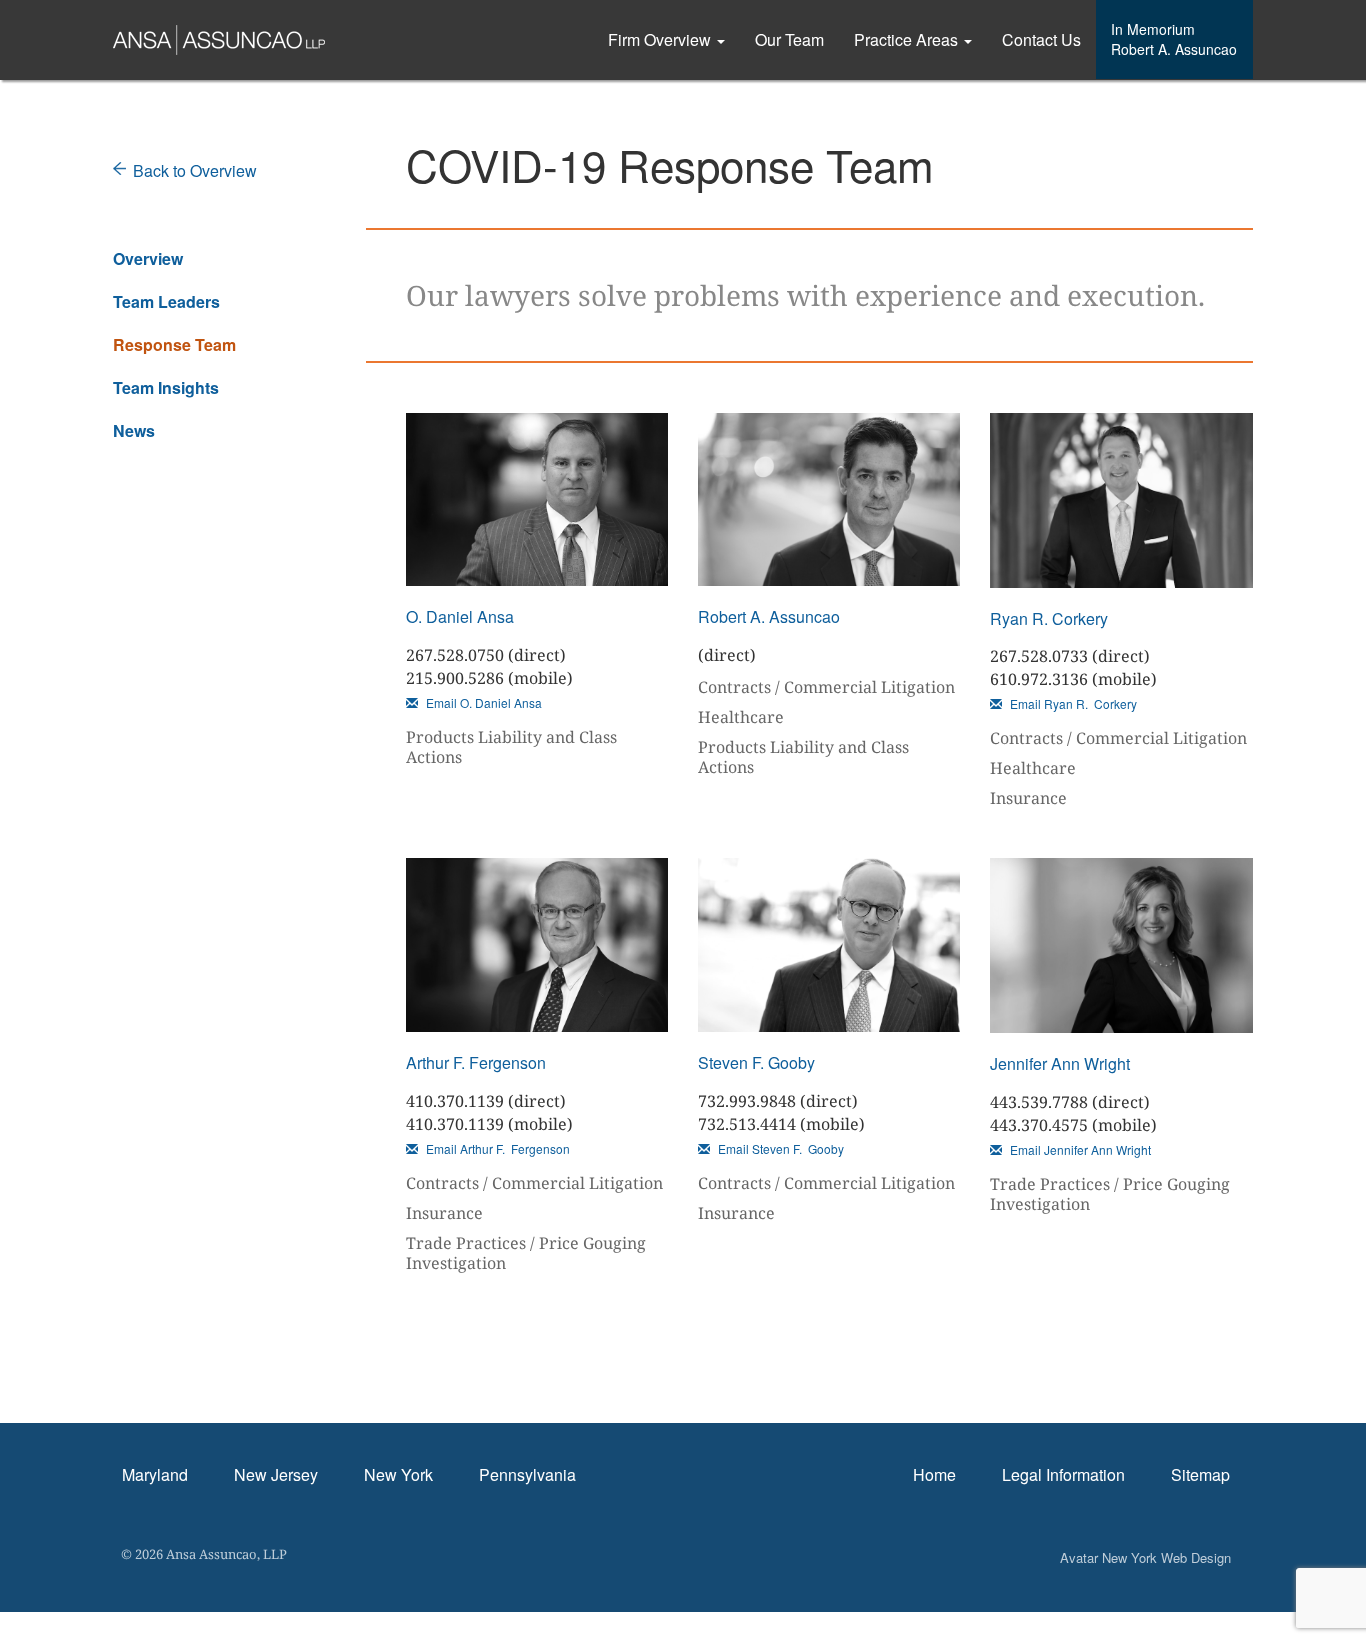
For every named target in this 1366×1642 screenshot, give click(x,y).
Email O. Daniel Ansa (482, 702)
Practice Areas (908, 39)
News (134, 430)
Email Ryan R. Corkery (1072, 703)
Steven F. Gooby (756, 1062)
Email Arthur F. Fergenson (496, 1148)
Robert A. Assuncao (769, 616)
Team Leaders (166, 301)
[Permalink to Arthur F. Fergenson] (537, 945)
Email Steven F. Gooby (779, 1148)
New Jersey (276, 1474)
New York (398, 1474)
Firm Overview (661, 39)
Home (934, 1474)
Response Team (174, 344)
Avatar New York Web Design (1145, 1557)
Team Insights (166, 387)
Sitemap (1200, 1474)
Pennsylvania (527, 1474)
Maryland (155, 1474)
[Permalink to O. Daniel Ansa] (537, 500)
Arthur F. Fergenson (476, 1062)
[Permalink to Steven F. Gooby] (829, 945)
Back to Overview (195, 170)
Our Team (789, 39)
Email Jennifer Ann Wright (1079, 1149)
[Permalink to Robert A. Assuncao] (829, 500)
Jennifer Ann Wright (1060, 1063)
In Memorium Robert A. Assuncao (1174, 39)
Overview (148, 258)
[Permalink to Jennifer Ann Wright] (1121, 945)
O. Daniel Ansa (460, 616)
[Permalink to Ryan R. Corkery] (1121, 500)
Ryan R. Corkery (1049, 618)
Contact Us (1041, 39)
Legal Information (1063, 1474)
